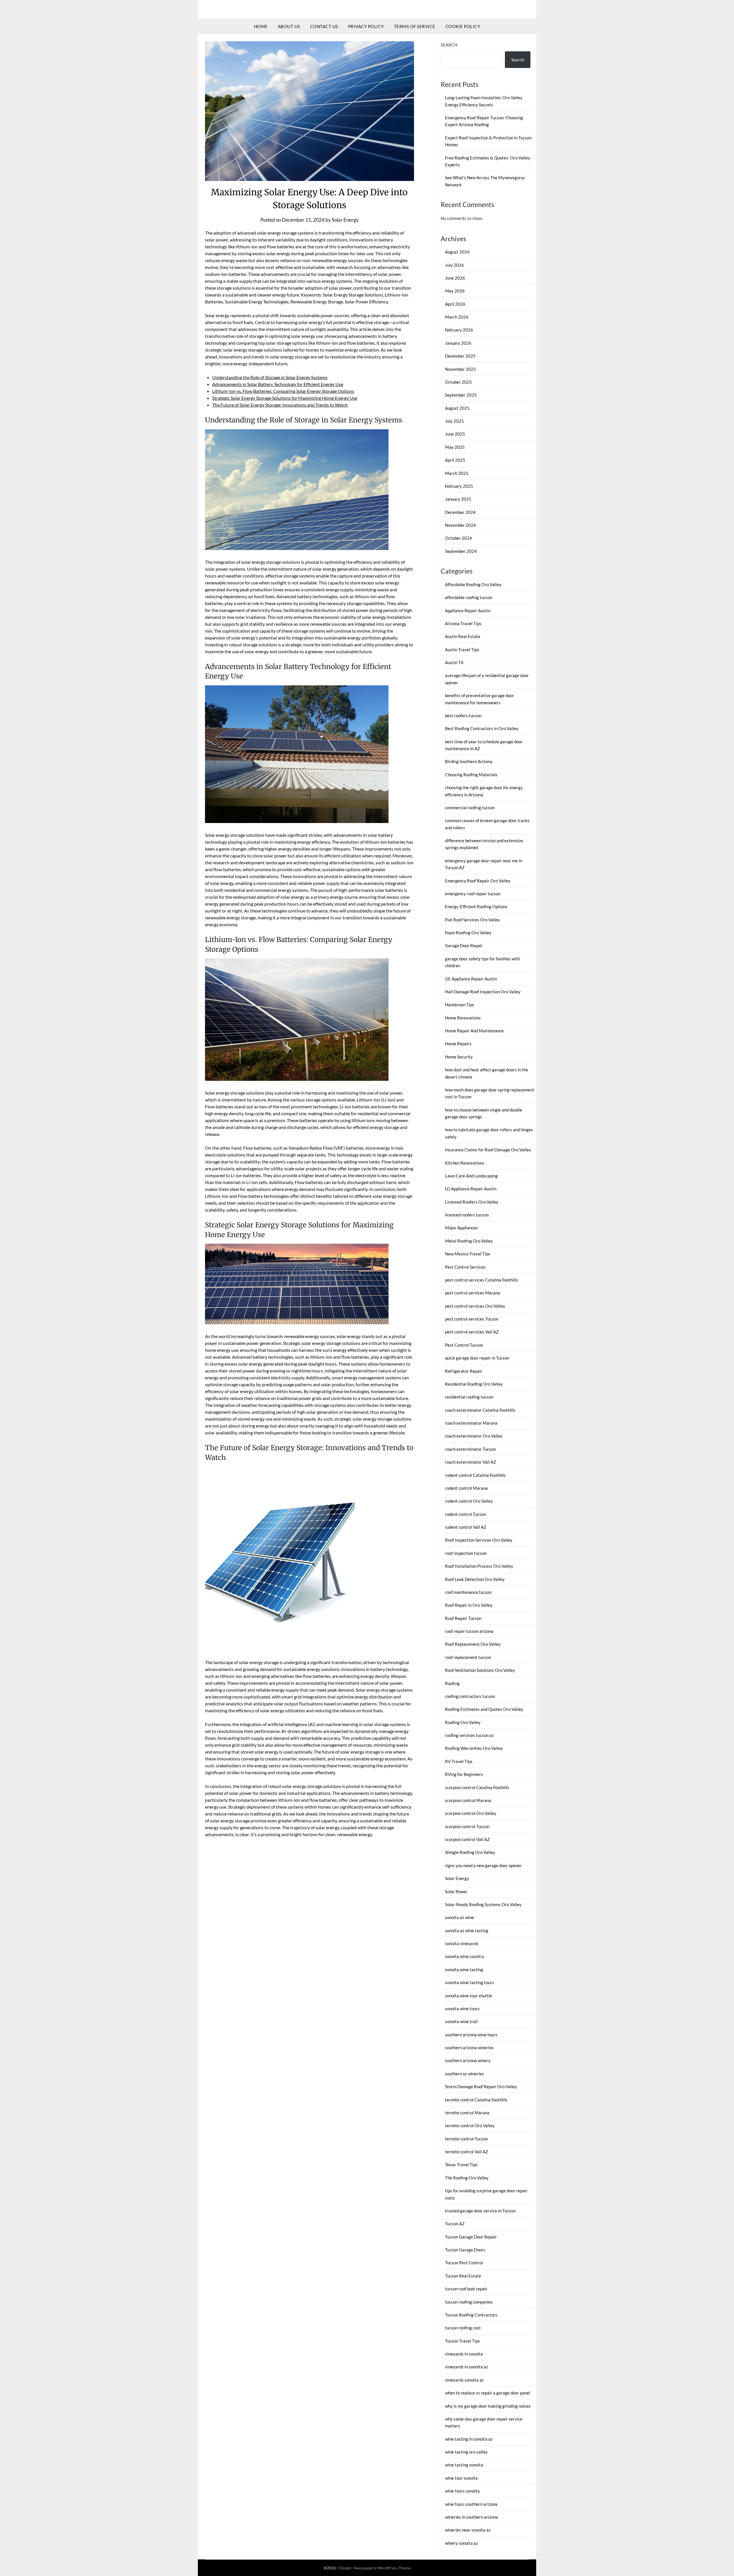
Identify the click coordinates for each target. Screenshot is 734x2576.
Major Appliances (461, 1228)
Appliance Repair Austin (468, 611)
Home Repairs (458, 1044)
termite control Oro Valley (470, 2125)
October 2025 (458, 382)
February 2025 (459, 486)
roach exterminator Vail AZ (471, 1462)
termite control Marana (467, 2113)
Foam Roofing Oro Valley (468, 933)
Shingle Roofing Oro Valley (470, 1852)
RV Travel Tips (459, 1761)
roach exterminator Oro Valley (474, 1436)
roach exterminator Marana (471, 1423)
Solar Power (456, 1891)
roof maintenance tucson (468, 1592)
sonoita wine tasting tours (470, 1982)
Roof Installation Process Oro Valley (479, 1566)
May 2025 (455, 447)
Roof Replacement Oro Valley (473, 1644)
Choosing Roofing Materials (471, 775)
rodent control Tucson (465, 1514)
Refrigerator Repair (464, 1371)
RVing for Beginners (464, 1774)
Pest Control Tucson (464, 1345)
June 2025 (455, 434)
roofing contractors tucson (470, 1696)
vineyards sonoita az (464, 2380)
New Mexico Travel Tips (468, 1254)
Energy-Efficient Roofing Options (476, 906)
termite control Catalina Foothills (476, 2100)
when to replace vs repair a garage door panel (488, 2393)
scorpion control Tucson (467, 1826)
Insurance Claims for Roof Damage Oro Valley (488, 1150)
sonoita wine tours (462, 2008)
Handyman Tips (460, 1005)
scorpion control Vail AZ (467, 1839)
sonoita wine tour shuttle (468, 1996)
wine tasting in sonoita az (469, 2439)
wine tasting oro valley (466, 2452)
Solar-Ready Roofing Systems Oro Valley (483, 1904)
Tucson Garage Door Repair (471, 2237)
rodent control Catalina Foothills (475, 1475)
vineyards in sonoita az (466, 2367)
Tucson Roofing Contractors (471, 2315)
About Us (289, 26)
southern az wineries (464, 2074)
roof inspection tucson (466, 1553)
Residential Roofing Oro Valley (474, 1384)
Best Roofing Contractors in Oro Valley (482, 728)
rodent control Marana (466, 1488)
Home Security (459, 1057)
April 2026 (455, 304)
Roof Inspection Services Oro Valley (479, 1540)
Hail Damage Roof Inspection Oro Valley (483, 992)
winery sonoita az (461, 2543)
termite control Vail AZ (466, 2152)
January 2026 (458, 343)
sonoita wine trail (461, 2021)
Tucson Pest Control (464, 2263)
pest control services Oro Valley (475, 1306)
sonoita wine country (465, 1956)
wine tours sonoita (462, 2491)
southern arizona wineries (469, 2047)
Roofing (452, 1683)
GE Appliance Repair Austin (471, 979)
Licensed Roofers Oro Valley (472, 1202)
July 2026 (454, 265)
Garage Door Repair (464, 945)
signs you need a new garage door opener (483, 1865)
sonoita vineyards (462, 1943)
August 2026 (457, 252)
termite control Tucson (466, 2139)
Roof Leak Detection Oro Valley (475, 1579)
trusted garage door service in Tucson (480, 2211)
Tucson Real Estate (463, 2276)
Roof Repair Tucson (463, 1618)
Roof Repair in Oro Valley (469, 1605)
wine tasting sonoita (464, 2465)
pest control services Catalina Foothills (482, 1280)
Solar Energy (345, 220)
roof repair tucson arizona (469, 1631)
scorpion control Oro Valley (471, 1813)
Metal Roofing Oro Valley (469, 1241)
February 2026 (459, 330)
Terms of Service (415, 26)
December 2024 (460, 512)
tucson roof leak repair (466, 2289)
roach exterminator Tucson (470, 1449)
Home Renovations (463, 1018)
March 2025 (457, 473)
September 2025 (461, 395)
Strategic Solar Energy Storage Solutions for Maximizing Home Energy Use (285, 398)
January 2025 (458, 499)
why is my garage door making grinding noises (488, 2406)
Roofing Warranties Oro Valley (474, 1748)
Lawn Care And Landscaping (471, 1176)
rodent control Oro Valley (469, 1501)
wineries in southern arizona (472, 2517)
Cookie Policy (463, 26)
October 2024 (458, 538)
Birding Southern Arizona (469, 761)
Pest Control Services (465, 1267)
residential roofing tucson (469, 1397)
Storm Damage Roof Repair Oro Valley (481, 2086)
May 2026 (455, 291)
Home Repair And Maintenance (474, 1031)
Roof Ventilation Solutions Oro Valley (480, 1670)
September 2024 (461, 551)
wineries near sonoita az (468, 2530)
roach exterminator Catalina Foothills (480, 1410)
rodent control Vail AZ (466, 1527)
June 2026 (455, 278)
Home (261, 26)
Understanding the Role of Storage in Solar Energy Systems (270, 377)
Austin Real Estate (463, 636)
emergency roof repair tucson (473, 894)
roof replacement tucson (468, 1657)
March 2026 (457, 317)
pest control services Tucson (472, 1319)
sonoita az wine (459, 1917)
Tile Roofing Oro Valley (467, 2178)
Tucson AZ (455, 2224)
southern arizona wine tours (471, 2035)
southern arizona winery (468, 2060)
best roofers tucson (463, 715)
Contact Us (324, 26)
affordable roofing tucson (469, 597)
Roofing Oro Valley (463, 1722)
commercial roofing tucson (470, 808)
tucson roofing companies (469, 2302)
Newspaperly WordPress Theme (382, 2568)
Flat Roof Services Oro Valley (473, 920)
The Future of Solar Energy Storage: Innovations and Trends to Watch (280, 405)
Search (449, 45)
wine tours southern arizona (471, 2504)
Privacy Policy (366, 26)
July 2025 (454, 421)
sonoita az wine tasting (467, 1930)
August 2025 (457, 408)
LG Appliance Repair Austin (471, 1189)
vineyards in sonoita (464, 2354)
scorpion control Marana (468, 1800)
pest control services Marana (473, 1293)
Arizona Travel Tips (463, 623)
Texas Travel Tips (461, 2164)
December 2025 (460, 356)
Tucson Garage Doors (465, 2250)
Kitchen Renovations (465, 1163)
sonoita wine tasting (464, 1969)
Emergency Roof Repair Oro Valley (478, 881)
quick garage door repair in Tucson (477, 1358)
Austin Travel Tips (462, 650)
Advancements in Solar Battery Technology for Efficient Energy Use (278, 384)
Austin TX (454, 662)
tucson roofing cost (463, 2328)
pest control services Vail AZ (472, 1332)
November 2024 (460, 525)
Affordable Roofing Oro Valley (473, 584)
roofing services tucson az (469, 1735)
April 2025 (455, 460)
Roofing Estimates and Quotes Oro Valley (484, 1709)
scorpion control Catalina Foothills (477, 1787)
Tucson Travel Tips (462, 2341)
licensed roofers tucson (467, 1215)
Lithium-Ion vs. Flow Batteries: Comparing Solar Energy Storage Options (283, 391)
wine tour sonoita (461, 2478)
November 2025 (460, 369)
